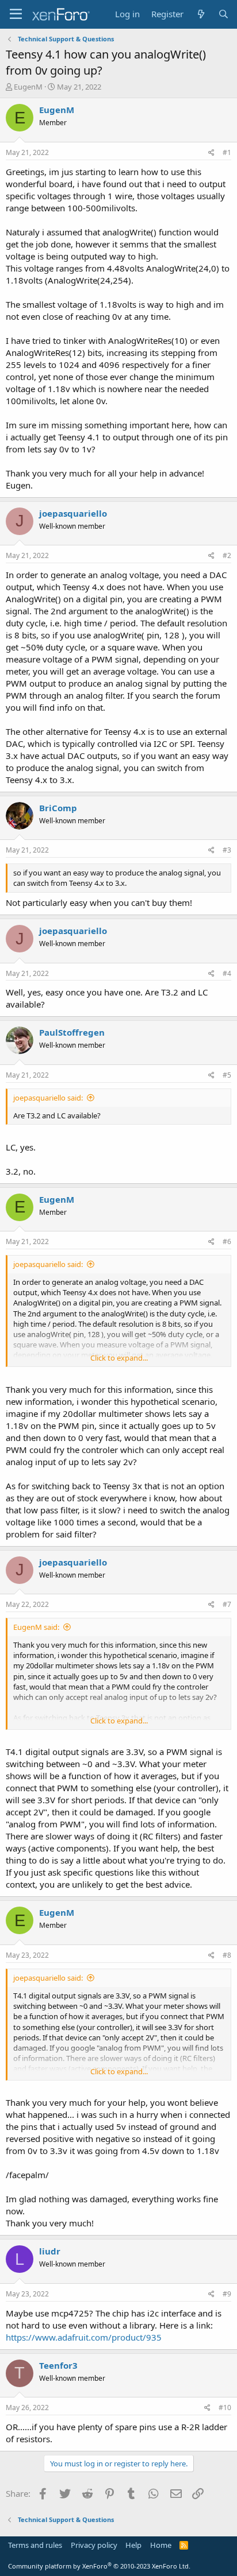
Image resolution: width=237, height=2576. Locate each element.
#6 (227, 1241)
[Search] (223, 14)
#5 (227, 1075)
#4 (227, 973)
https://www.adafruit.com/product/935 (84, 2337)
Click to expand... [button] (119, 1358)
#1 (227, 152)
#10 (225, 2408)
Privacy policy (94, 2545)
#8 (227, 1955)
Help (133, 2545)
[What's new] (200, 14)
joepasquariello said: (48, 1098)
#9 (227, 2294)
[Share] (211, 153)
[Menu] (16, 14)
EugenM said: (36, 1627)
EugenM (28, 87)
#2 (227, 555)
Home (161, 2545)
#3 (227, 850)
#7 (227, 1604)
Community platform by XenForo (99, 2566)
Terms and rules (35, 2545)
